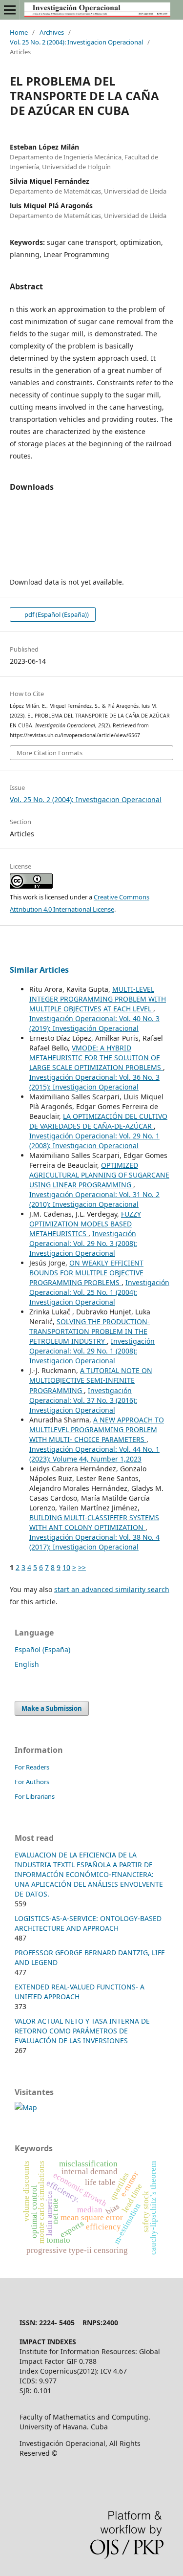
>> (82, 1567)
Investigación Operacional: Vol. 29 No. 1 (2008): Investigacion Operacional (94, 1141)
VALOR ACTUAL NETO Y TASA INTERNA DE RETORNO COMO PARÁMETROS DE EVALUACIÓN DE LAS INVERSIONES (82, 2031)
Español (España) (42, 1649)
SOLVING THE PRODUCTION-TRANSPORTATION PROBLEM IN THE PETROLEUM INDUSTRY (90, 1331)
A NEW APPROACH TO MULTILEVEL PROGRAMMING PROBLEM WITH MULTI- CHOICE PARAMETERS (97, 1430)
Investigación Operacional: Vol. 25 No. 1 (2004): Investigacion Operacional (99, 1292)
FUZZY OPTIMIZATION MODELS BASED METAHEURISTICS (85, 1224)
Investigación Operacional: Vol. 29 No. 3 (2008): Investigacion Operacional (83, 1243)
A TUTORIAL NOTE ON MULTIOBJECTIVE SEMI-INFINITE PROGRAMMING (91, 1380)
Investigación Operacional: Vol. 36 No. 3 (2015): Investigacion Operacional (94, 1082)
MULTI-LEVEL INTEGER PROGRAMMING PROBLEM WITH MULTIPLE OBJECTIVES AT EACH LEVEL (98, 999)
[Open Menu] (10, 10)
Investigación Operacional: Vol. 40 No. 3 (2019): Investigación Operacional (94, 1023)
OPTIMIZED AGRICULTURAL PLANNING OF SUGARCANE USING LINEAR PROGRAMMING (99, 1175)
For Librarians (35, 1796)
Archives (52, 32)
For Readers (32, 1767)
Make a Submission (52, 1708)
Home (19, 32)
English (27, 1664)
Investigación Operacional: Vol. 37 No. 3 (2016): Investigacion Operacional (83, 1400)
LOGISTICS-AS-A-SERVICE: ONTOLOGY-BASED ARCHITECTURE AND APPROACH (88, 1923)
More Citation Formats (50, 753)
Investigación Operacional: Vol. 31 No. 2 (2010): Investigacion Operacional (94, 1199)
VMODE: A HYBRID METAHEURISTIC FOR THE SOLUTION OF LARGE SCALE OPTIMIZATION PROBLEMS (96, 1058)
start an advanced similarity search (112, 1589)
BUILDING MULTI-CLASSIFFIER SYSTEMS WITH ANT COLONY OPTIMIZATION (94, 1522)
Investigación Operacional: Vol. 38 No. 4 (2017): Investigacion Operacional (94, 1542)
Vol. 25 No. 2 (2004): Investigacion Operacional (76, 42)
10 (66, 1567)
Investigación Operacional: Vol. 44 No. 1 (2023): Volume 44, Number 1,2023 (94, 1454)
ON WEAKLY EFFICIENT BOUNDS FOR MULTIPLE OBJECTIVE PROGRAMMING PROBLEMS (86, 1273)
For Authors (32, 1782)
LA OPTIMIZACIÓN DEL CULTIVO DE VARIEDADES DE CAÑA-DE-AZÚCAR (98, 1121)
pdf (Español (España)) (56, 614)
